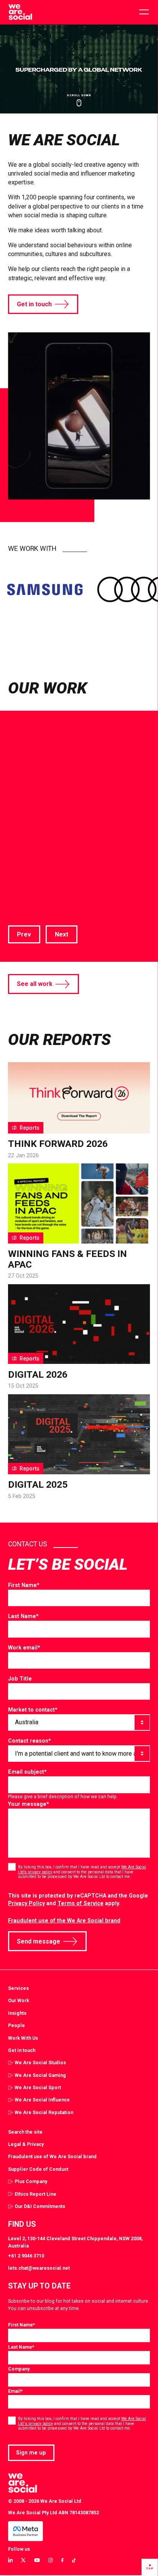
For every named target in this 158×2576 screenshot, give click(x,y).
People (16, 2025)
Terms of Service (81, 1903)
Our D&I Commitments (40, 2206)
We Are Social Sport (38, 2087)
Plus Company (31, 2181)
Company (19, 2369)
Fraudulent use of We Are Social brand (52, 2156)
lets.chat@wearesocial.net (39, 2268)
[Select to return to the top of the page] (20, 12)
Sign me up (31, 2453)
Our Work (19, 2000)
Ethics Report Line (35, 2194)
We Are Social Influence (42, 2100)
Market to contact (33, 1710)
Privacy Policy (26, 1903)
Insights (17, 2013)
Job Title (20, 1679)
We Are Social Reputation (44, 2112)
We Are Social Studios (40, 2063)
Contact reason (30, 1741)
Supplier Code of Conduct (38, 2169)
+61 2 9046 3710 (26, 2256)
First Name (24, 1585)
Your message (29, 1804)
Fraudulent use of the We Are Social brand (64, 1921)
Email (15, 2391)
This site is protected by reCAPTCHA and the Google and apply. (78, 1900)
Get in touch (34, 304)
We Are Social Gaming (40, 2075)
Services (18, 1988)
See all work (35, 984)
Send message (39, 1941)
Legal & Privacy (26, 2144)
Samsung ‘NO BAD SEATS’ (77, 820)
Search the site (25, 2132)
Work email (24, 1648)
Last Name (23, 1616)
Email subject (27, 1772)
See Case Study (31, 905)
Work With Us (23, 2038)
